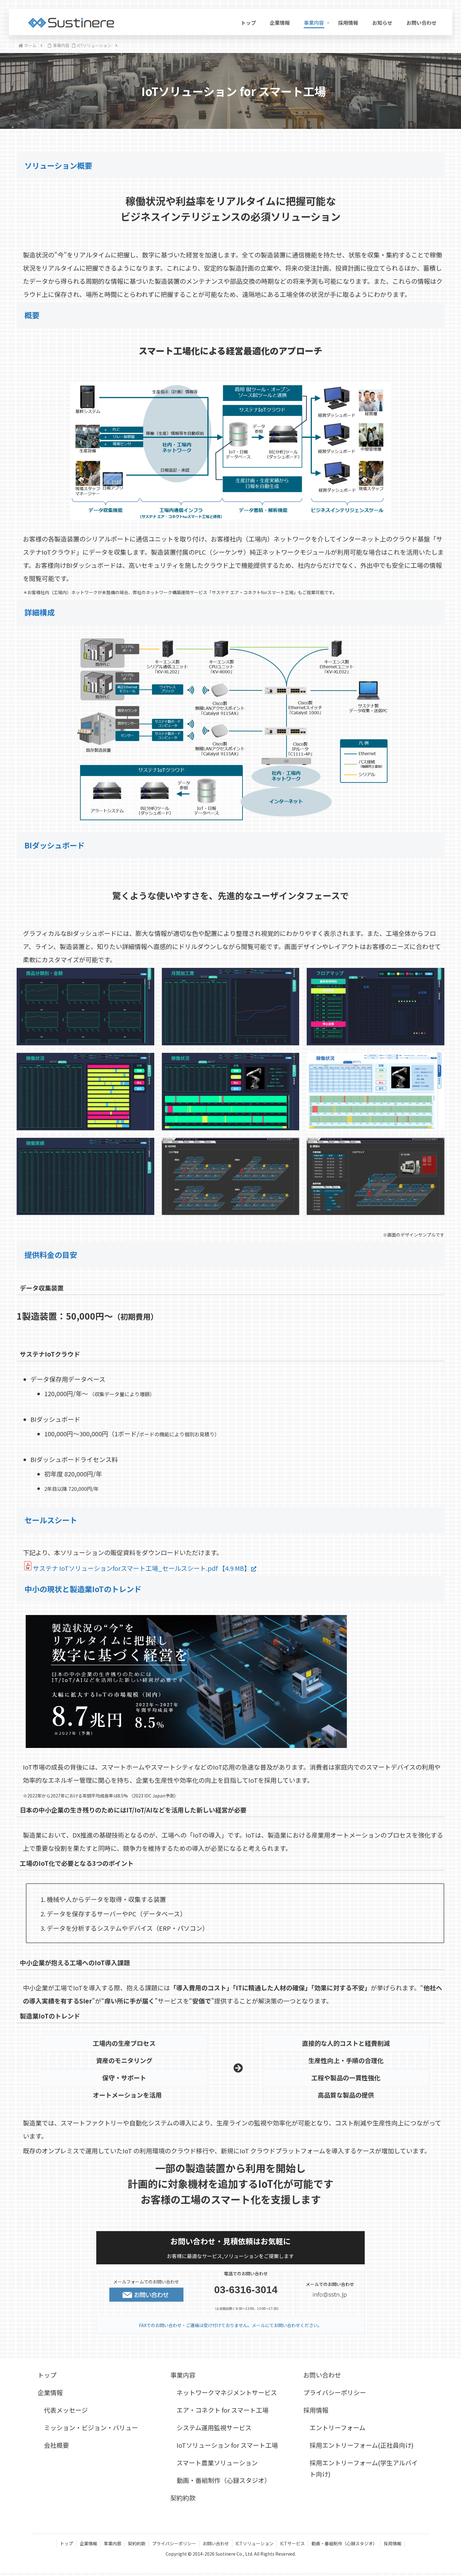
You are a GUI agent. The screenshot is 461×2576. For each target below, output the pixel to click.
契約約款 (183, 2498)
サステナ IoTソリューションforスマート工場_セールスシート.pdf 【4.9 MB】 (142, 1568)
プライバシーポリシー (335, 2392)
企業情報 (50, 2392)
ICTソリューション (254, 2543)
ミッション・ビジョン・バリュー (91, 2428)
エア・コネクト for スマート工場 (223, 2410)
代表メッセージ (66, 2410)
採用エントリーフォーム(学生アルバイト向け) (364, 2468)
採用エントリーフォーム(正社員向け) (362, 2445)
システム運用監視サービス (214, 2428)
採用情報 (316, 2410)
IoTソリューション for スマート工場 (227, 2445)
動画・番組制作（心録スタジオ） (224, 2480)
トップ (47, 2375)
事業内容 (183, 2375)
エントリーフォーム (337, 2428)
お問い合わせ (322, 2375)
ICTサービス (292, 2543)
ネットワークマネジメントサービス (227, 2392)
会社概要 (56, 2445)
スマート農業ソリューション (217, 2463)
